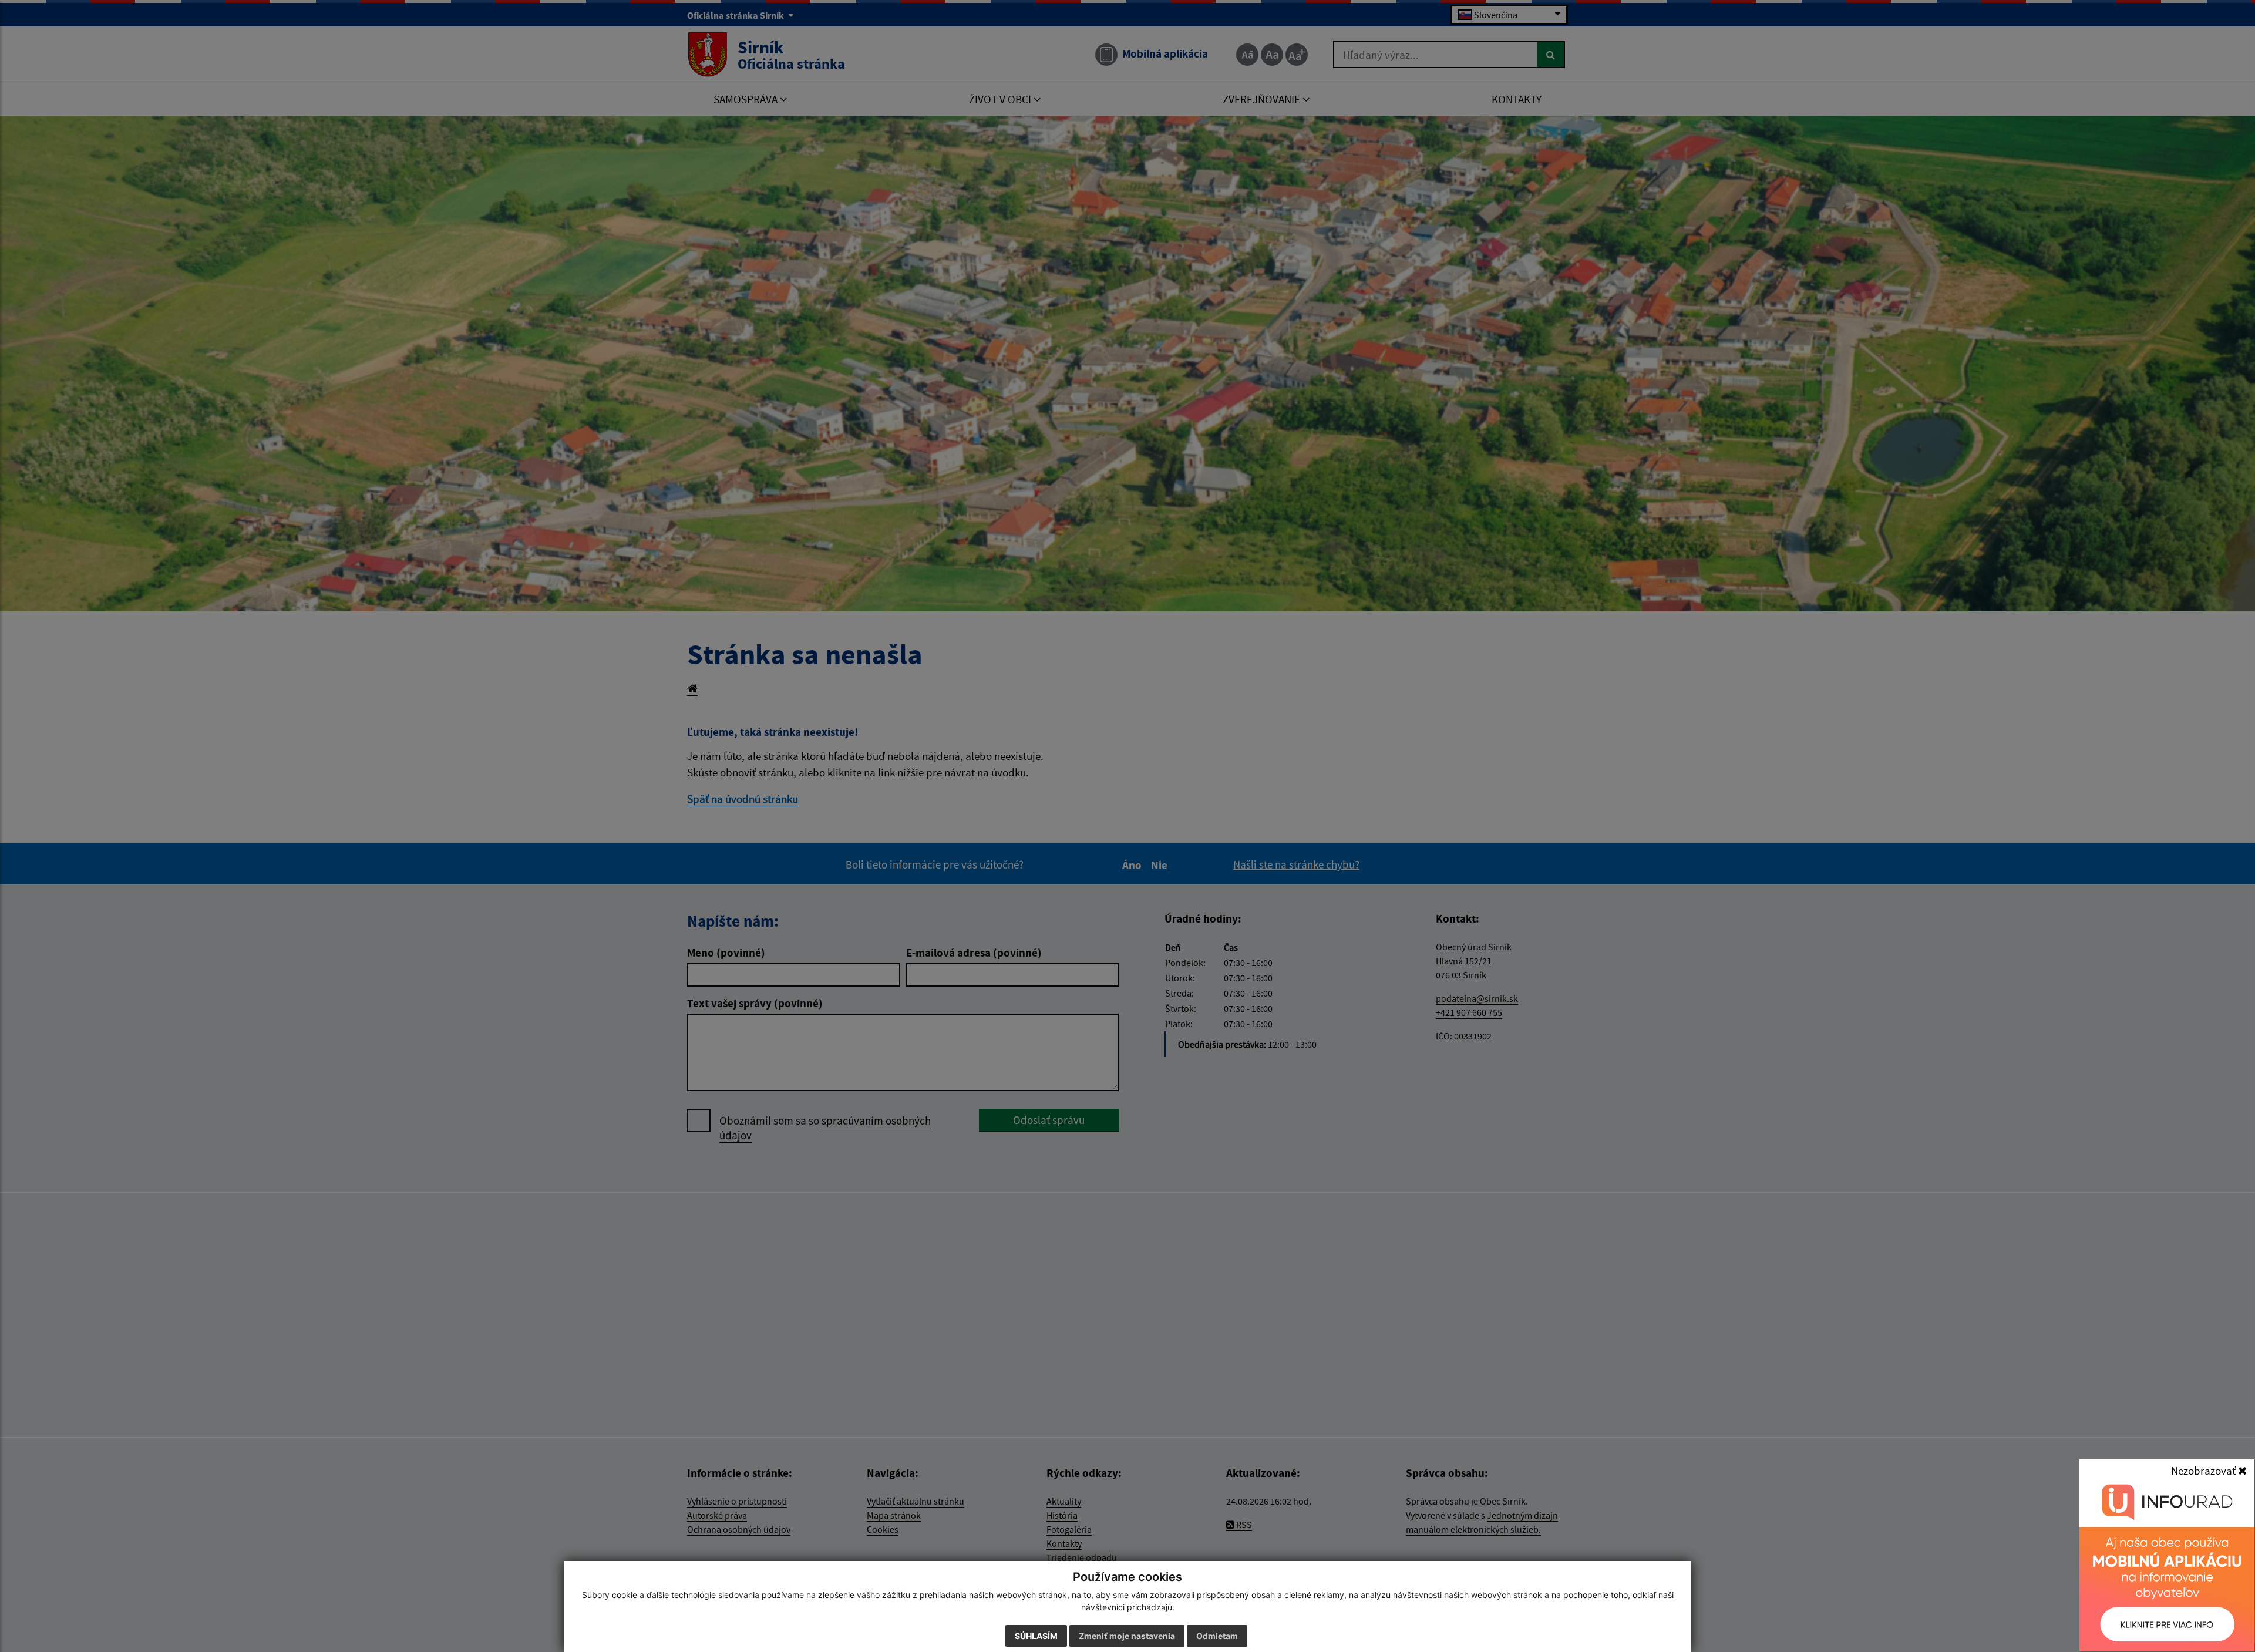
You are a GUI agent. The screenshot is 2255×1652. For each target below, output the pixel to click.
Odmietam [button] (1217, 1636)
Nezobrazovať (2204, 1471)
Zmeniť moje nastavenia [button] (1127, 1636)
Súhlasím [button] (1036, 1636)
